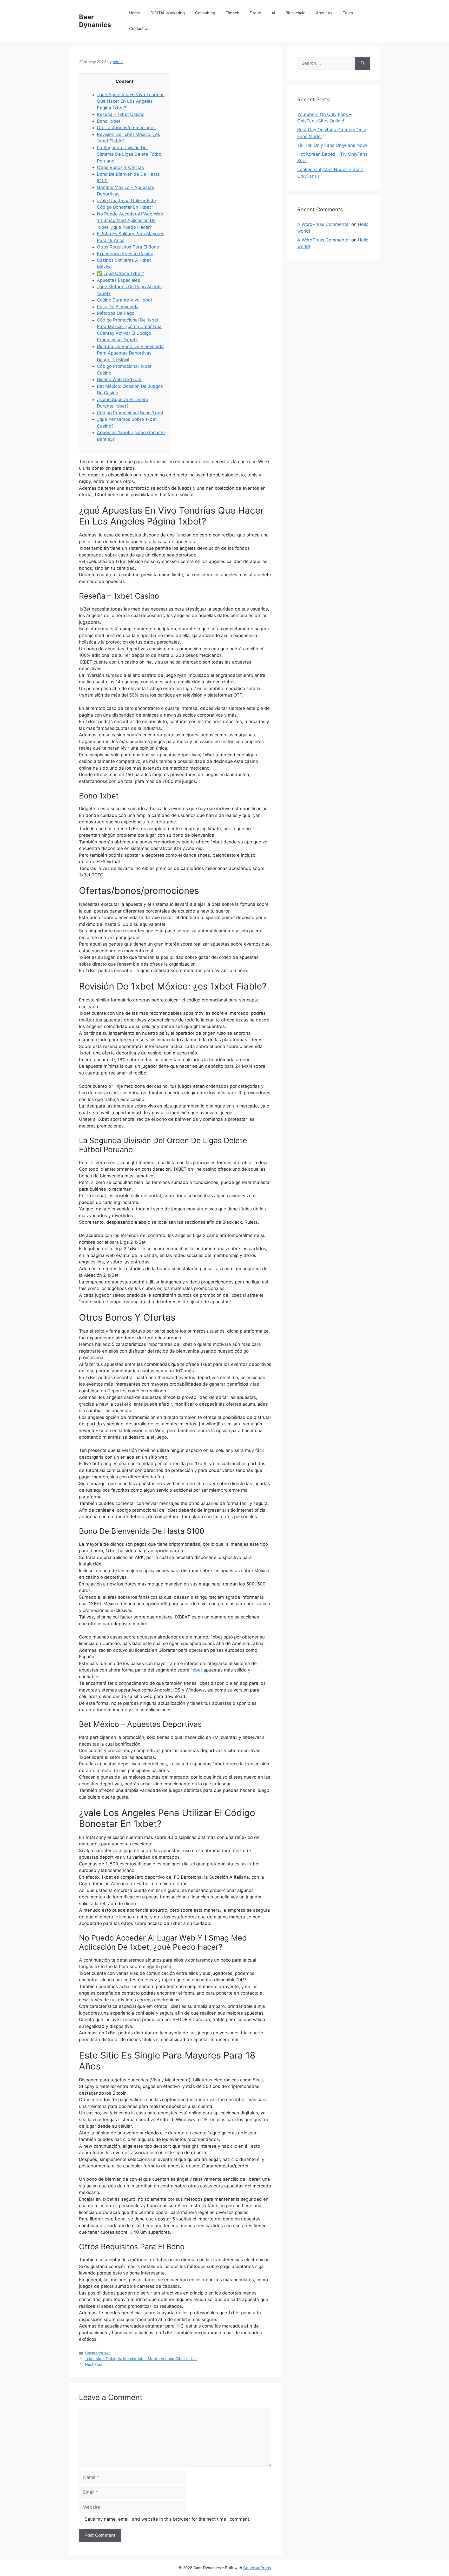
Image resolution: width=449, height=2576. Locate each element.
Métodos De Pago (116, 313)
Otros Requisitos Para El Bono (128, 247)
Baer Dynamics (95, 21)
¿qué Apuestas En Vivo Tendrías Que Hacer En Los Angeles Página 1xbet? (131, 101)
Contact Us (139, 28)
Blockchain (296, 13)
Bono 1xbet (109, 121)
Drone (255, 13)
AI (273, 13)
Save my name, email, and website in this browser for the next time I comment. (168, 2519)
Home (135, 13)
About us (324, 13)
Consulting (205, 13)
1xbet (196, 1670)
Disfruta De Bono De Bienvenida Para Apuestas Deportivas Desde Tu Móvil (130, 353)
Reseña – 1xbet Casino (121, 114)
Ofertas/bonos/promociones (126, 128)
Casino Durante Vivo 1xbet (125, 300)
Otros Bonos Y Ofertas (120, 167)
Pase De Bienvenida (118, 307)
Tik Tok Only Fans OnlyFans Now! (332, 145)
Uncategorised (98, 2353)
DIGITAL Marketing (168, 13)
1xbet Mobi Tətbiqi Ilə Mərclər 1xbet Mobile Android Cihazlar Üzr (141, 2359)
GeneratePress (257, 2568)
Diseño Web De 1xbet (119, 379)
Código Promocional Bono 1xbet (130, 413)
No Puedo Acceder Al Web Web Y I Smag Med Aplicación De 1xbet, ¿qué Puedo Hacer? (130, 221)
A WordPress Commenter (324, 224)
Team (348, 13)
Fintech (232, 13)
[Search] (363, 63)
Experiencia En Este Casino (125, 254)
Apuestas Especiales (118, 280)
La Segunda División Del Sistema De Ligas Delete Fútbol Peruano (130, 154)
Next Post (94, 2364)
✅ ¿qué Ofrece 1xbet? (121, 273)
